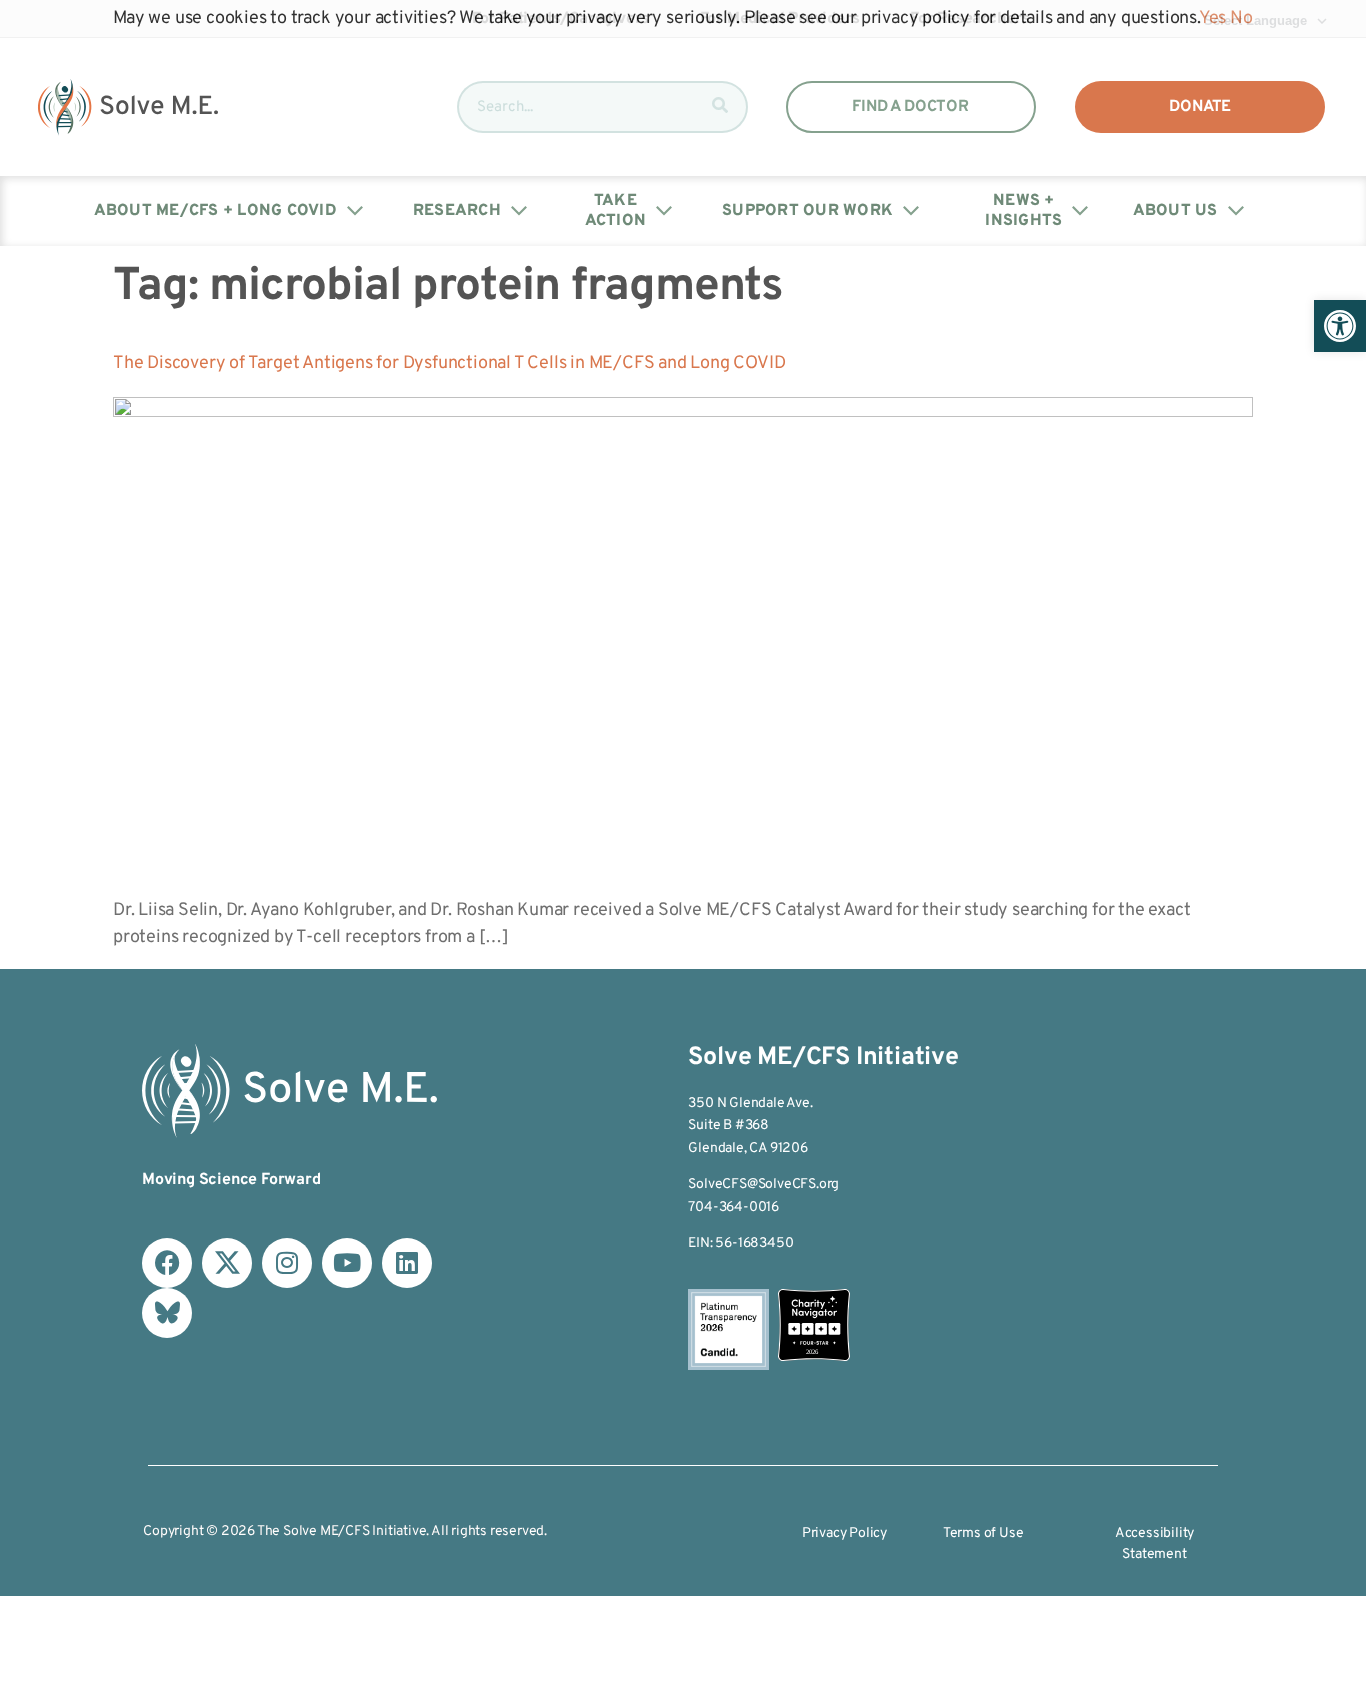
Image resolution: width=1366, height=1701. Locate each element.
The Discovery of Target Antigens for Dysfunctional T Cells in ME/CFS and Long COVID (449, 363)
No (1241, 18)
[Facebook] (167, 1263)
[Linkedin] (407, 1263)
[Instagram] (287, 1263)
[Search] (720, 107)
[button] (1340, 326)
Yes (1212, 18)
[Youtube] (347, 1263)
